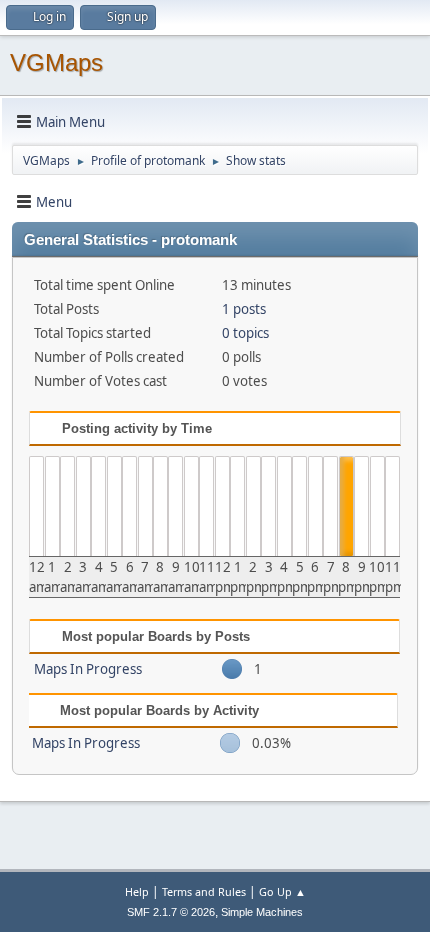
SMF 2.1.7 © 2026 (171, 912)
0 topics (245, 333)
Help (137, 891)
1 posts (244, 309)
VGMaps (56, 62)
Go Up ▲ (282, 891)
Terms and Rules (204, 891)
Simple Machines (262, 912)
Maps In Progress (88, 669)
